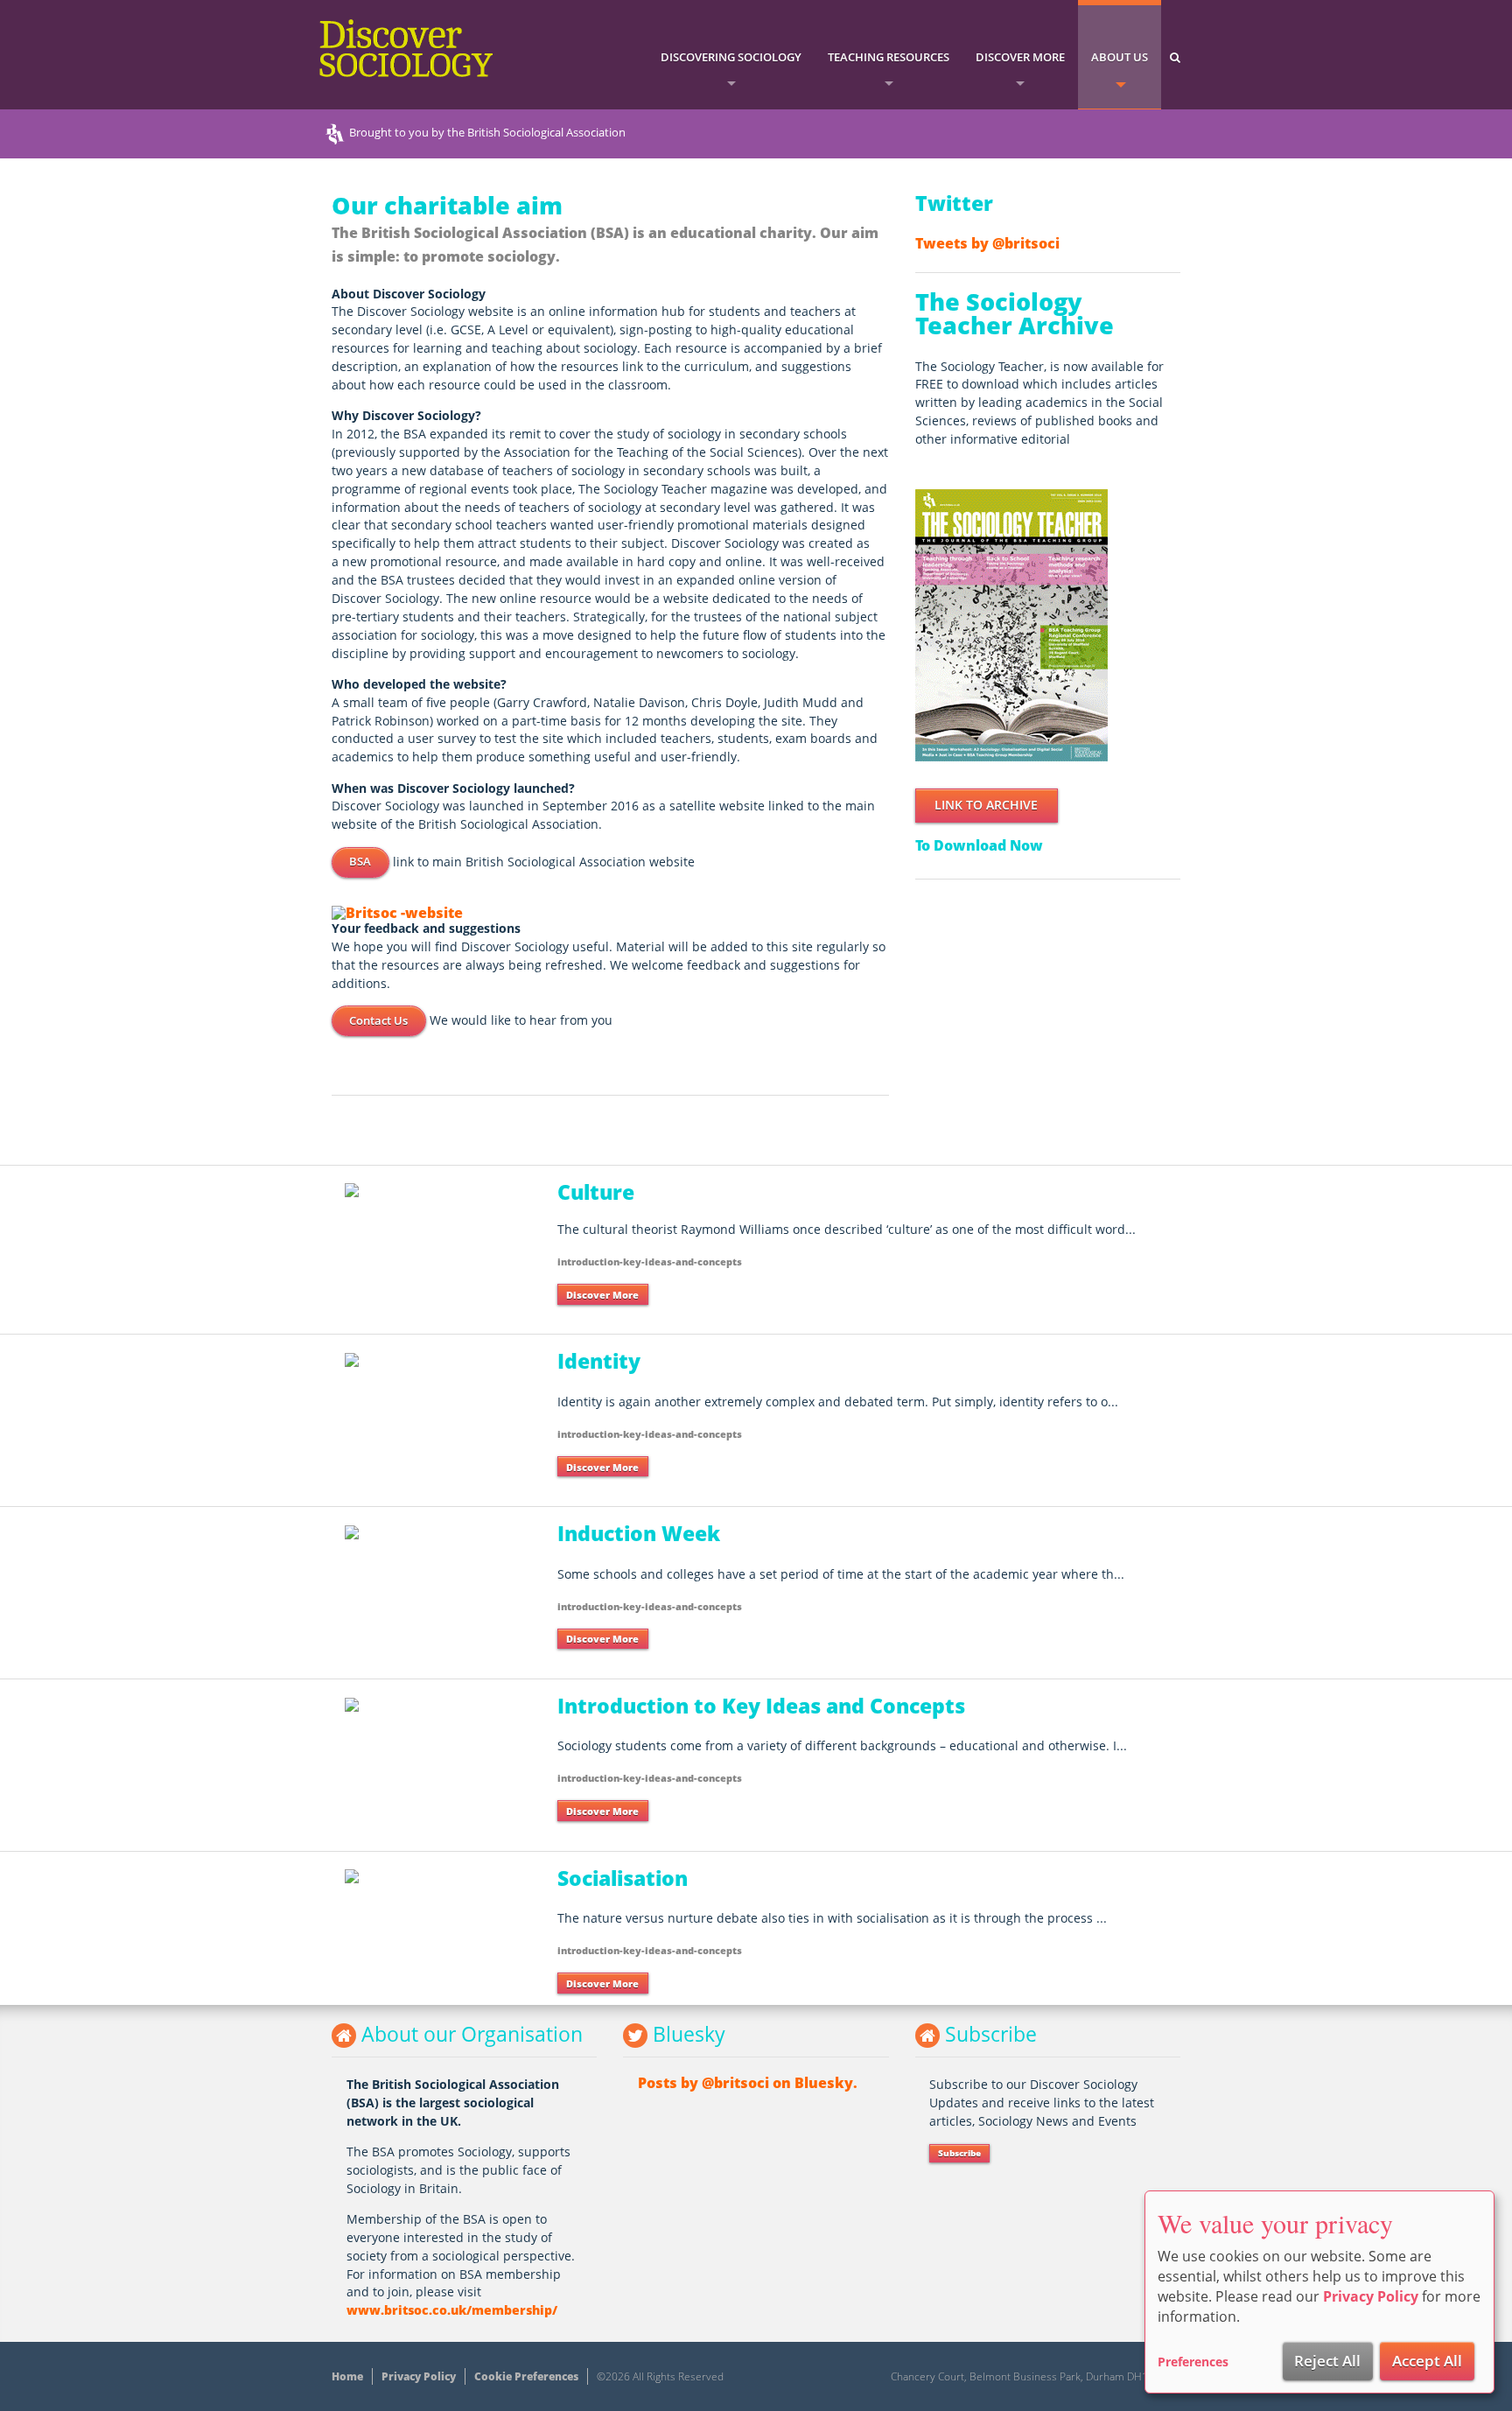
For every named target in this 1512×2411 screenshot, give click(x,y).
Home (347, 2376)
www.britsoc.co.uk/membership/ (452, 2310)
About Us (1120, 57)
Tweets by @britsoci (987, 243)
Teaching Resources (889, 57)
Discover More (1020, 57)
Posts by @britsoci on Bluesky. (748, 2083)
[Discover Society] (1011, 624)
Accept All (1427, 2361)
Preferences (1193, 2362)
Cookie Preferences (526, 2376)
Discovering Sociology (731, 57)
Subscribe (959, 2153)
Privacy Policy (419, 2376)
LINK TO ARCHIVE (986, 805)
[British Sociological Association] (397, 911)
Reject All (1327, 2361)
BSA (360, 861)
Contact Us (378, 1020)
